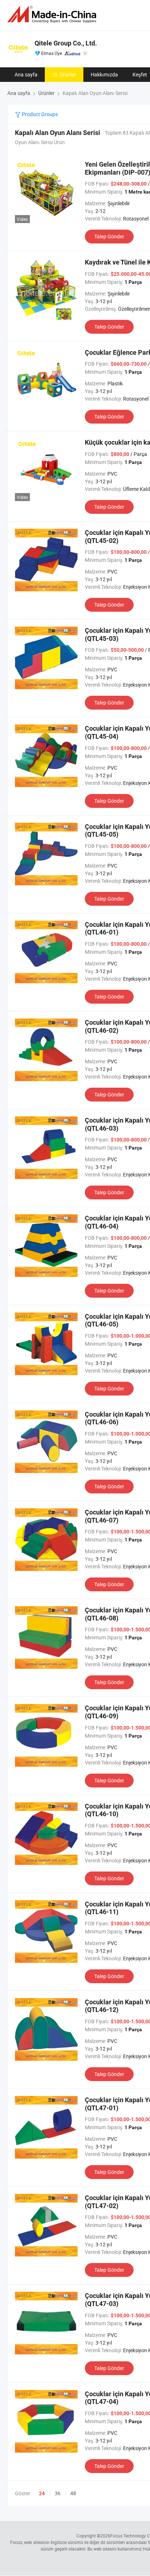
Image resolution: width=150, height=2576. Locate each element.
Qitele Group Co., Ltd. (66, 43)
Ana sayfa (26, 74)
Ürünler (68, 74)
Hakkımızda (104, 74)
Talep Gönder (109, 236)
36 (58, 2493)
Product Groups (39, 114)
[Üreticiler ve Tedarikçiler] (53, 14)
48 (73, 2493)
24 (42, 2493)
